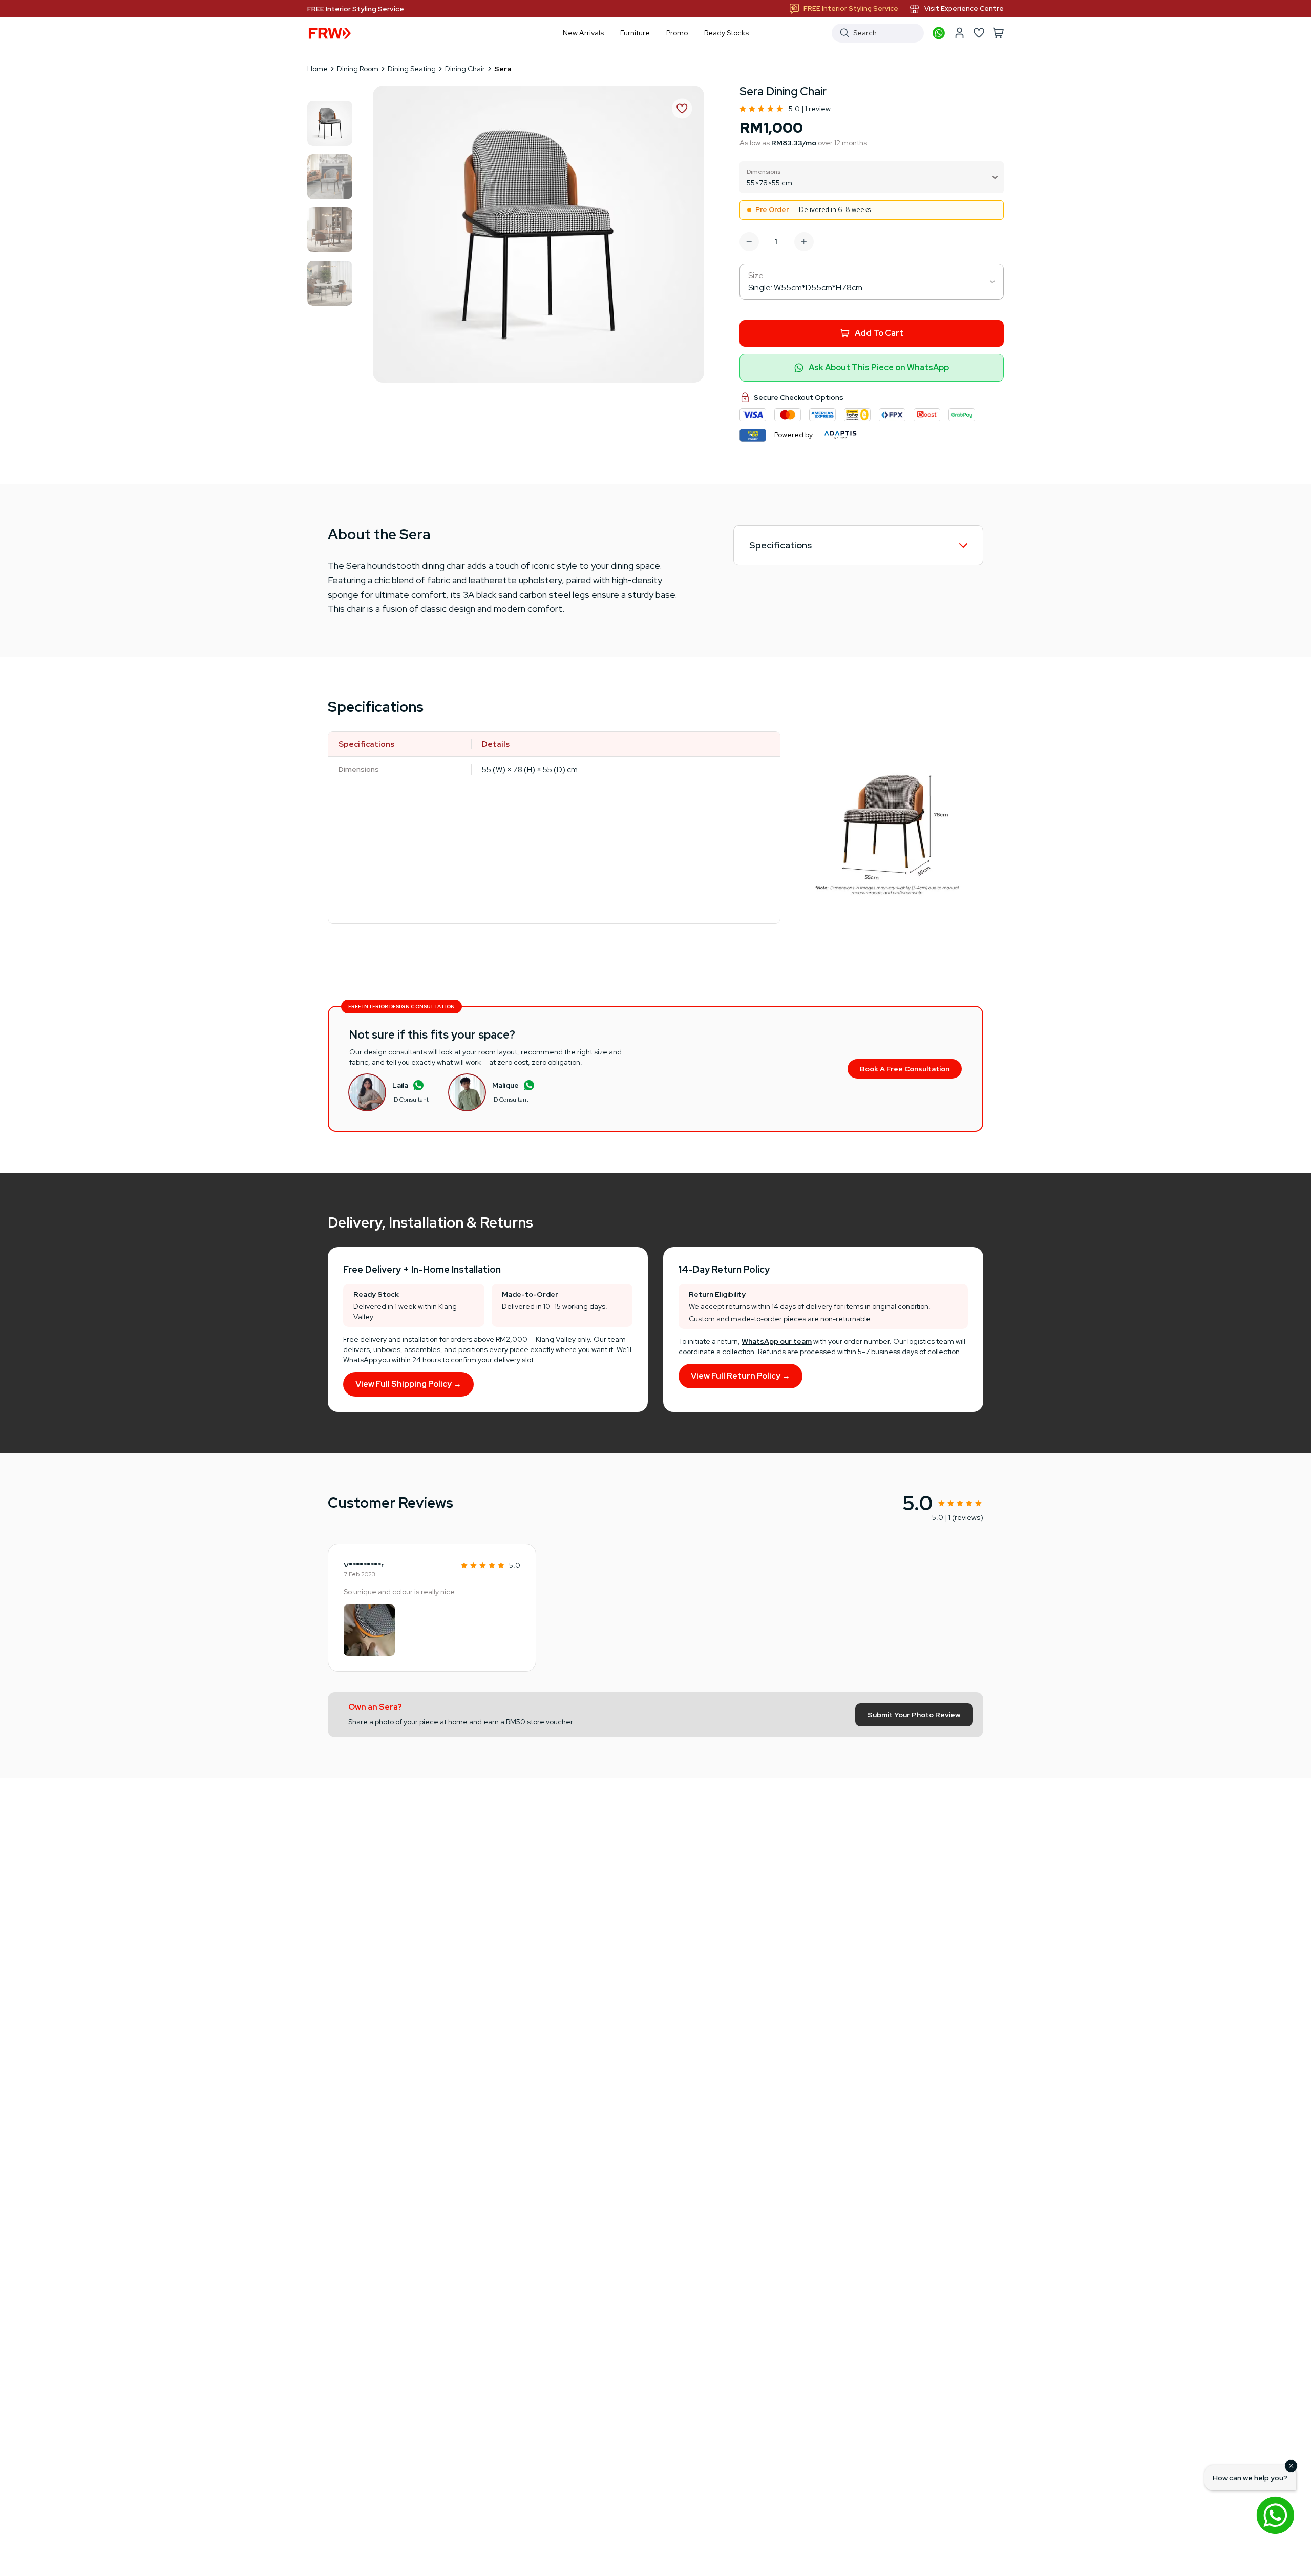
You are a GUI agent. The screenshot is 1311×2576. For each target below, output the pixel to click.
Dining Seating (412, 69)
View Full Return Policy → (741, 1376)
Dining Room (358, 69)
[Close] (1291, 2466)
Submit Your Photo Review (914, 1715)
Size (756, 275)
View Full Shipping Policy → (408, 1384)
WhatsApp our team (777, 1341)
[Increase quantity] (804, 242)
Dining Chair (465, 69)
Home (318, 69)
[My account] (959, 33)
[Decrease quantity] (749, 242)
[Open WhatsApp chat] (1275, 2515)
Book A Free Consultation (905, 1069)
